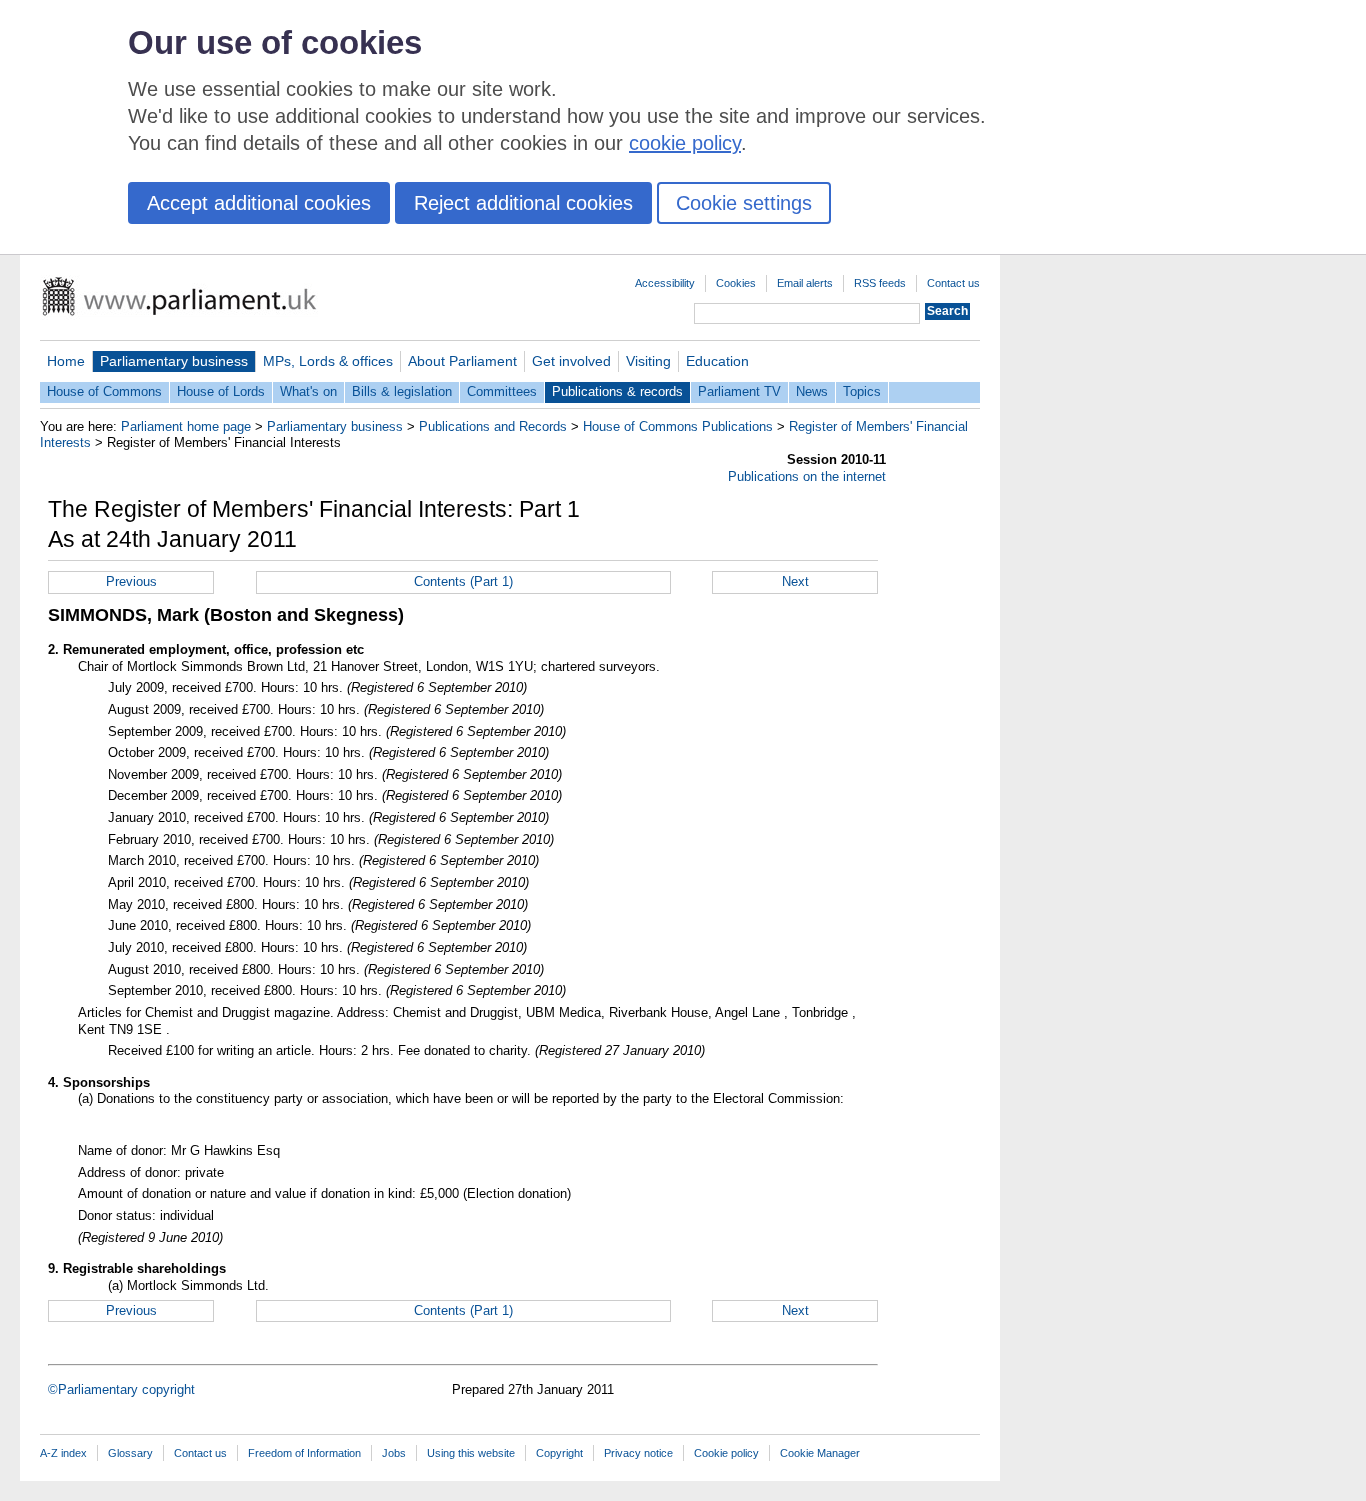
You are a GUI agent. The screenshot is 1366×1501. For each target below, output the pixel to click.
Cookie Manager (820, 1453)
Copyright (559, 1453)
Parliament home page (186, 426)
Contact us (953, 283)
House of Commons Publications (678, 426)
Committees (502, 391)
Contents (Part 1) (463, 581)
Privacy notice (638, 1453)
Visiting (648, 361)
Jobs (394, 1453)
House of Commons (104, 391)
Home (66, 361)
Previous (131, 581)
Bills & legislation (402, 391)
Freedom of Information (304, 1453)
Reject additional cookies (523, 203)
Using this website (471, 1453)
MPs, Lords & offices (328, 361)
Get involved (571, 361)
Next (795, 581)
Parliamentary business (174, 361)
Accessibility (665, 283)
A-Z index (63, 1453)
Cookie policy (726, 1453)
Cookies (736, 283)
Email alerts (805, 283)
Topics (862, 391)
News (812, 391)
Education (717, 361)
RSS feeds (880, 283)
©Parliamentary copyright (121, 1389)
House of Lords (221, 391)
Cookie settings (744, 203)
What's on (308, 391)
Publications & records (617, 391)
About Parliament (462, 361)
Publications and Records (493, 426)
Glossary (130, 1453)
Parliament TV (739, 391)
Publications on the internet (807, 476)
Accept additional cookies (259, 203)
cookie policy (685, 143)
